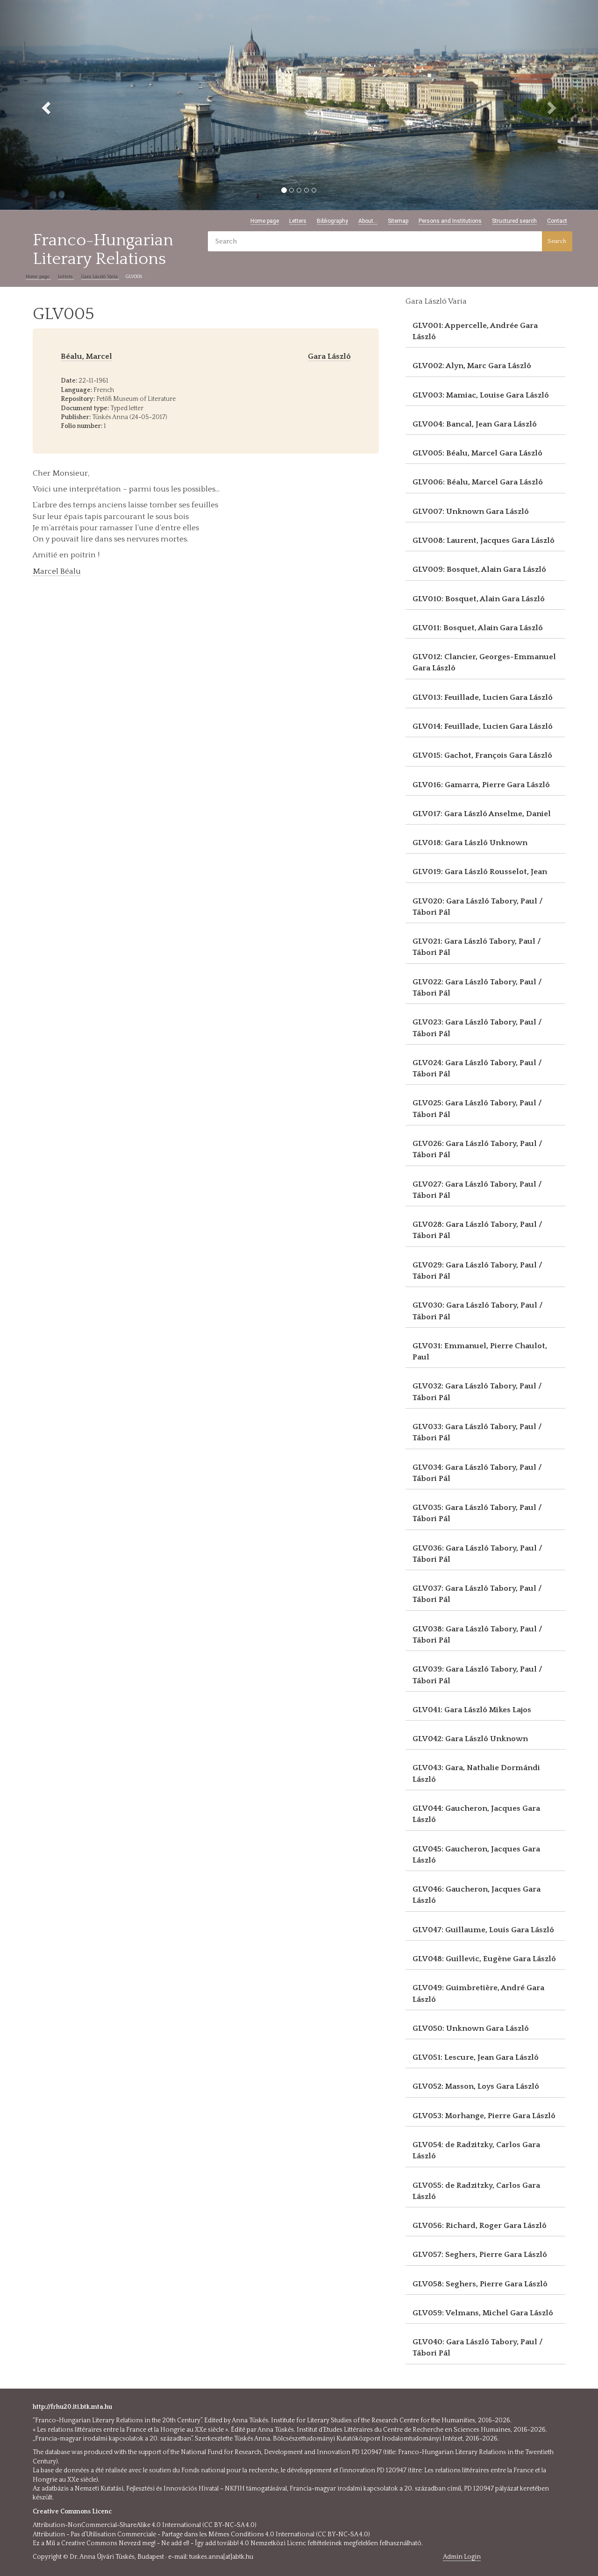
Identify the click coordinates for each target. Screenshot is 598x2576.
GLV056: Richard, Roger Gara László (480, 2226)
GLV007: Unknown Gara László (471, 512)
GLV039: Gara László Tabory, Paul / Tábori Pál (477, 1675)
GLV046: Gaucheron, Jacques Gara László (477, 1895)
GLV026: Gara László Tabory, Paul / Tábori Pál (477, 1149)
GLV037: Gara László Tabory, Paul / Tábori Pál (477, 1594)
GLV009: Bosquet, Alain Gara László (479, 569)
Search (557, 241)
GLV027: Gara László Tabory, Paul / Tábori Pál (477, 1190)
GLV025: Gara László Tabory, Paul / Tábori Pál (477, 1109)
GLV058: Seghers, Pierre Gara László (480, 2284)
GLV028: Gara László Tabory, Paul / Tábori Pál (477, 1230)
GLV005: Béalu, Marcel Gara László (477, 453)
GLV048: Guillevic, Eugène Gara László (484, 1959)
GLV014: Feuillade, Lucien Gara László (483, 726)
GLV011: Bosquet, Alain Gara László (478, 628)
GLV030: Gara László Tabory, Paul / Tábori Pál (478, 1311)
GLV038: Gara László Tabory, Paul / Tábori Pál (477, 1635)
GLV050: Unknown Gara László (471, 2028)
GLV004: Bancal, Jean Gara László (475, 424)
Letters (298, 221)
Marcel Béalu (57, 571)
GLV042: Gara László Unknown (470, 1739)
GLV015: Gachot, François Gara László (482, 755)
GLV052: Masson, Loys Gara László (476, 2086)
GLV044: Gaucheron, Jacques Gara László (476, 1814)
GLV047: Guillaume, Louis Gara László (483, 1930)
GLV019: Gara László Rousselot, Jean (480, 872)
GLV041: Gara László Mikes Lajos (472, 1710)
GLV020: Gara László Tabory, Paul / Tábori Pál (478, 907)
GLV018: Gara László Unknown (470, 843)
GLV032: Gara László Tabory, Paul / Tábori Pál (477, 1392)
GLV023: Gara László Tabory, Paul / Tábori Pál (477, 1028)
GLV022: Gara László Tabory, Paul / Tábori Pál (477, 988)
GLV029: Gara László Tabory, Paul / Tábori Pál (477, 1271)
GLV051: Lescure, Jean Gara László (476, 2057)
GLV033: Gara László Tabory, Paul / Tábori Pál (477, 1432)
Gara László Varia (100, 277)
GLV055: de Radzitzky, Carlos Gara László (476, 2191)
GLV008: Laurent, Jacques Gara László (484, 541)
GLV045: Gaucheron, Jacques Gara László (476, 1855)
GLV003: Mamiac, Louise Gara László (481, 395)
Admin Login (462, 2557)
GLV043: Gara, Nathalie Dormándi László (476, 1773)
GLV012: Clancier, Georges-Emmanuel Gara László (484, 662)
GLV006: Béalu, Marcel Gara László (478, 482)
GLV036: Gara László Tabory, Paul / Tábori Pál (477, 1554)
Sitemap (398, 221)
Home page (265, 221)
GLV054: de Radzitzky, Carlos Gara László (476, 2150)
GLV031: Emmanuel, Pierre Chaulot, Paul (480, 1352)
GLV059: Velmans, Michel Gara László (483, 2313)
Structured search (514, 221)
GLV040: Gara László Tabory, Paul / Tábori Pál (478, 2348)
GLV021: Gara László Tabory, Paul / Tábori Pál (477, 947)
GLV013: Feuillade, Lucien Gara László (483, 697)
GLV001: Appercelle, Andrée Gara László (475, 331)
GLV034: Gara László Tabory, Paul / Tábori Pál (477, 1473)
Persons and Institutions (450, 221)
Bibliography (332, 221)
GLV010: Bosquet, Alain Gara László (479, 599)
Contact (557, 221)
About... (368, 221)
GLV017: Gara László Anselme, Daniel (482, 814)
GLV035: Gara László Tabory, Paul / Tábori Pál (477, 1513)
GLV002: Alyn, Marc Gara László (472, 366)
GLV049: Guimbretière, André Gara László (478, 1993)
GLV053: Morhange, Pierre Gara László (484, 2116)
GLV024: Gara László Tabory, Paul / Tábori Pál (477, 1068)
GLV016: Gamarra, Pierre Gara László (481, 785)
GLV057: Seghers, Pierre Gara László (480, 2255)
